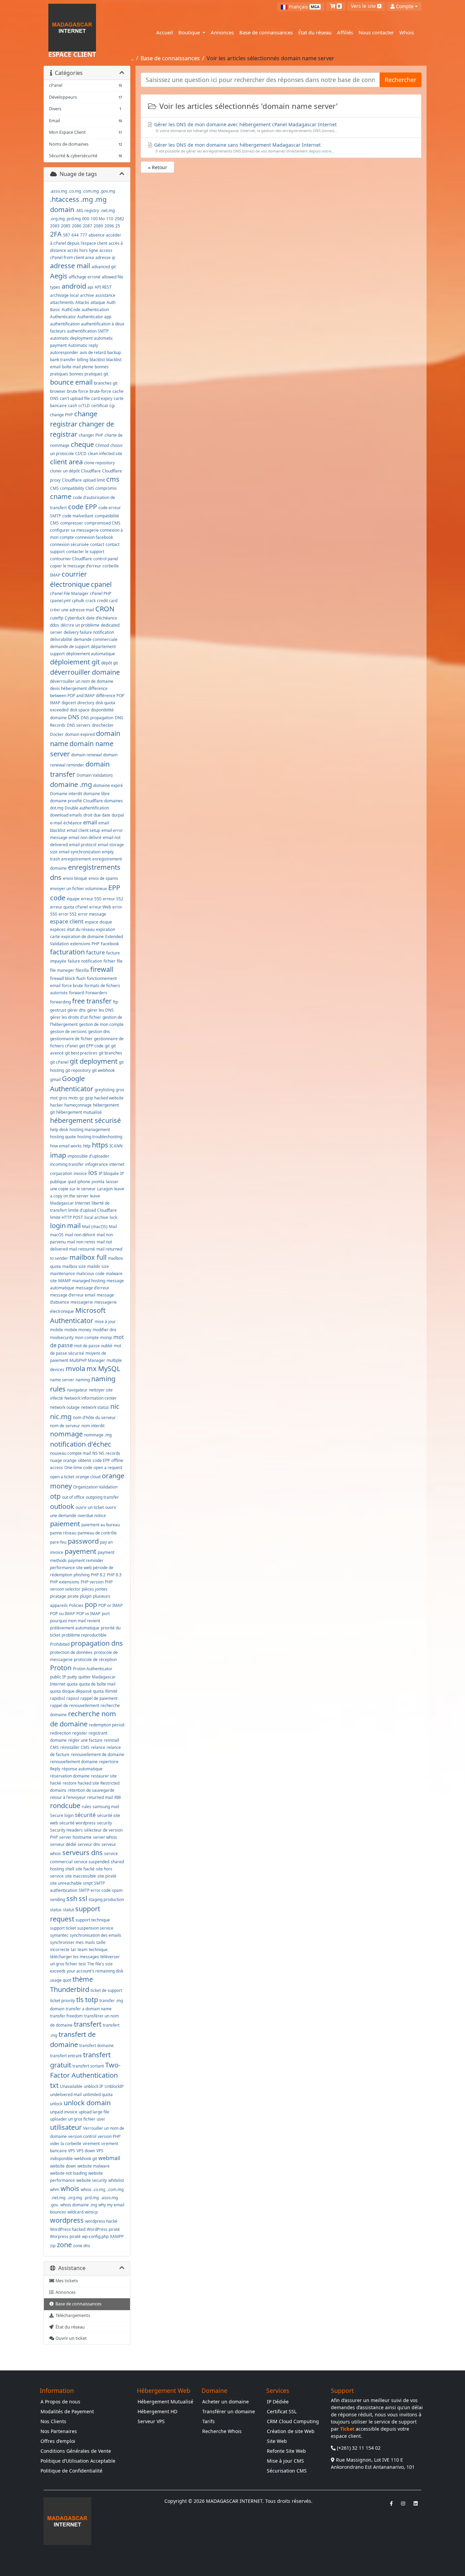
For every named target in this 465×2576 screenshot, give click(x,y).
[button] (404, 7)
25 (118, 226)
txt (54, 2085)
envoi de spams (103, 878)
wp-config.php (95, 2236)
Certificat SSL (282, 2411)
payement (81, 1551)
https (100, 1145)
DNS (74, 717)
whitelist (116, 2180)
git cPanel (59, 1062)
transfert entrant (66, 2056)
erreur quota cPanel (69, 907)
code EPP (83, 507)
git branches (110, 1053)
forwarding (60, 1002)
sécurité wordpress (77, 1823)
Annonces (222, 32)
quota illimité (105, 1691)
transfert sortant (88, 2066)
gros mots (68, 1098)
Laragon (105, 1189)
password (83, 1541)
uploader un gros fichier (73, 2119)
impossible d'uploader (88, 1156)
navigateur (77, 1390)
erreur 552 (113, 899)
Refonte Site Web (286, 2451)
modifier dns (105, 1330)
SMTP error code (95, 1890)
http (87, 1146)
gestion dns (99, 1032)
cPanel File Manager (69, 593)
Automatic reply (83, 345)
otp (55, 1496)
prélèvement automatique (75, 1628)
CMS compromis (101, 488)
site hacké (85, 1869)
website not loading (68, 2173)
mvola (75, 1368)
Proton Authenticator (93, 1669)
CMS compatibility (67, 488)
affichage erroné (85, 277)
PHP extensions (65, 1582)
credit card (107, 601)
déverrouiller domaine (85, 672)
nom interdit (93, 1426)
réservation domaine (70, 1776)
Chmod (102, 445)
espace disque (98, 922)
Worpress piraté (65, 2236)
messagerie (82, 1302)
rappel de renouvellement (75, 1705)
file (120, 961)
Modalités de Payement (67, 2411)
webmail (109, 2158)
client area (66, 462)
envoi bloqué (75, 878)
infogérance (97, 1164)
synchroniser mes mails (73, 1942)
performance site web (71, 1568)
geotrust (58, 1010)
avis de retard (93, 352)
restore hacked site (81, 1783)
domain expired (80, 734)
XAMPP (117, 2236)
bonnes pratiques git (89, 374)
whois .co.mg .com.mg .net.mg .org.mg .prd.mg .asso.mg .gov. (87, 2197)
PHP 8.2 (98, 1575)
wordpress (67, 2220)
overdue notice (92, 1516)
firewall (102, 969)
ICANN (116, 1146)
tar (74, 1950)
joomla (98, 1182)
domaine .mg (71, 784)
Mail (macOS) (95, 1227)
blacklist (97, 360)
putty (72, 1677)
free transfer (92, 1001)
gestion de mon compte (101, 1024)
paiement (65, 1524)
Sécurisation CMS (287, 2471)
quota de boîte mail (97, 1684)
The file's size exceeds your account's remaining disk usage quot (87, 1972)
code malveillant (78, 516)
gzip (89, 1098)
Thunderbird (70, 1989)
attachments (62, 302)
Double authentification (87, 808)
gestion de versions (68, 1032)
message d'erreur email (73, 1295)
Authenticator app (94, 317)
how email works (66, 1146)
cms (113, 479)
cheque (82, 444)
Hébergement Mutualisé (165, 2402)
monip (106, 1338)
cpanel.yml (60, 601)
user (101, 2119)
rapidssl (58, 1698)
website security (92, 2180)
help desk (59, 1130)
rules (86, 1807)
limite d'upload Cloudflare (92, 1210)
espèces (58, 929)
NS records (110, 1453)
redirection (60, 1733)
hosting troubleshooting (100, 1137)
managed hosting (89, 1281)
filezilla (82, 970)
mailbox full (88, 1257)
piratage (58, 1596)
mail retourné (82, 1249)
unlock (56, 2104)
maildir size (98, 1266)
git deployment (94, 1061)
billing (83, 360)
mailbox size (74, 1266)
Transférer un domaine (229, 2411)
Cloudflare (91, 471)
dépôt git (109, 663)
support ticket (63, 1928)
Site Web (277, 2441)
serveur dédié (63, 1844)
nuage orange (63, 1460)
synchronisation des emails (95, 1935)
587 (67, 235)
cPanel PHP (101, 593)
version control (82, 2136)
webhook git (86, 2159)
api (90, 287)
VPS (72, 2151)
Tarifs (209, 2421)
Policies (76, 1605)
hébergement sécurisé (85, 1120)
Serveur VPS (151, 2421)
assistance (105, 295)
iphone (84, 1182)
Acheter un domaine (226, 2402)
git (107, 1046)
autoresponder (64, 352)
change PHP (61, 415)
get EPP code (91, 1046)
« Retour (158, 167)
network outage (65, 1407)
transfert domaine (97, 2046)
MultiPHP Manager (87, 1360)
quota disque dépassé (71, 1691)
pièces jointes (95, 1589)
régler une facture (85, 1740)
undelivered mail (66, 2095)
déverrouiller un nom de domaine (82, 681)
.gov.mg (108, 191)
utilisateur (66, 2127)
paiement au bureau (101, 1525)
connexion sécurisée (69, 544)
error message (92, 914)
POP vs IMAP (88, 1614)
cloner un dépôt (65, 471)
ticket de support (106, 1990)
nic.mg (61, 1416)
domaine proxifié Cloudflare (76, 801)
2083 (55, 226)
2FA (56, 234)
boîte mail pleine (78, 367)
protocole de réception (95, 1660)
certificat (100, 406)
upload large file (94, 2112)
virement (91, 2144)
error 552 (68, 914)
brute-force (100, 391)
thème (83, 1979)
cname (61, 496)
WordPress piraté (103, 2229)
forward (77, 993)
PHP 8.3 (114, 1575)
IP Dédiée (278, 2402)
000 (86, 219)
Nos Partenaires (59, 2431)
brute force (78, 391)
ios (93, 1172)
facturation (67, 952)
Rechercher (400, 80)
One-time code (78, 1468)
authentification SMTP (88, 331)
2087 (87, 226)
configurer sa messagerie (74, 530)
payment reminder (86, 1560)
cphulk (78, 601)
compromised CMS (102, 523)
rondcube (65, 1806)
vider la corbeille (66, 2144)
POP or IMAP (110, 1605)
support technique (93, 1920)
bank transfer (63, 360)
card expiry (102, 398)
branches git (106, 383)
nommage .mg (98, 1435)
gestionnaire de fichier (71, 1039)
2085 (66, 226)
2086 (77, 226)
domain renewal (86, 755)
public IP (58, 1677)
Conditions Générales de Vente (76, 2451)
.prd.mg (73, 219)
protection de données (71, 1652)
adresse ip (105, 257)
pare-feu (58, 1542)
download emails (66, 815)
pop (91, 1604)
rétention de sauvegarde (91, 1790)
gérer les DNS (100, 1010)
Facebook (110, 944)
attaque (98, 302)
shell (70, 1869)
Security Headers (66, 1830)
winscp (91, 2212)
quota (72, 1684)
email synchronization (80, 852)
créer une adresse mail (72, 610)
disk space (80, 710)
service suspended (92, 1862)
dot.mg (57, 808)
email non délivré (85, 838)
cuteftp (57, 618)
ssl (83, 1898)
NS (95, 1453)
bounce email (71, 382)
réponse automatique (82, 1769)
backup (114, 352)
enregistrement (76, 859)
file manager (62, 970)
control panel (106, 559)
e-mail (56, 823)
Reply (55, 1769)
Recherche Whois (222, 2431)
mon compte (87, 1338)
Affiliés (345, 32)
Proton (61, 1668)
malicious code (90, 1274)
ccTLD (84, 406)
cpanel (101, 584)
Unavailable (71, 2086)
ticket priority (62, 2001)
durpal (118, 815)
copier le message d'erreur (76, 566)
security (105, 1823)
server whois (105, 1837)
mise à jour (105, 1322)
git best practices (81, 1053)
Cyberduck (75, 618)
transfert (88, 2024)
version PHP (109, 2136)
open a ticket (62, 1477)
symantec (59, 1935)
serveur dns (89, 1844)
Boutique (190, 32)
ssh (72, 1898)
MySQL (109, 1368)
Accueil (165, 32)
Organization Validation (95, 1487)
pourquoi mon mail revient (75, 1621)
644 (75, 235)
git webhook (103, 1070)
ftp (116, 1002)
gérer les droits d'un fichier (76, 1017)
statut (68, 1910)
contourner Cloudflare (71, 559)
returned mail (100, 1797)
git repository (78, 1070)
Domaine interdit (66, 794)
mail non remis (81, 1242)
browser (58, 391)
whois (70, 2188)
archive (87, 295)
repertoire (109, 1762)
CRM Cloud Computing (293, 2421)
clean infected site (105, 454)
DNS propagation (97, 718)
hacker (57, 1105)
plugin (86, 1596)
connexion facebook (94, 537)
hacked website (109, 1098)
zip (53, 2246)
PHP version (92, 1582)
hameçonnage (78, 1105)
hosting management (90, 1130)
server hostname (75, 1837)
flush (81, 978)
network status (95, 1407)
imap (58, 1155)
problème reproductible (84, 1635)
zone (64, 2245)
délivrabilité (61, 639)
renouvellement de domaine (98, 1754)
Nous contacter (376, 32)
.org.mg (57, 219)
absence (97, 235)
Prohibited (60, 1644)
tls (80, 2000)
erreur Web (100, 907)
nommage (66, 1434)
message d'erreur (92, 1288)
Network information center (91, 1398)
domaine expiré (108, 785)
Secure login (62, 1815)
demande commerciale (95, 639)
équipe (73, 899)
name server (62, 1380)
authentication (95, 310)
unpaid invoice (64, 2112)
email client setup (83, 830)
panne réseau (63, 1533)
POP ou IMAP (62, 1614)
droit (88, 815)
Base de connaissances (266, 32)
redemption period (107, 1725)
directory (86, 703)
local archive (96, 1217)
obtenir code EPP (94, 1460)
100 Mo (98, 219)
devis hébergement (68, 688)
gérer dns (77, 1010)
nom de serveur (65, 1426)
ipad (72, 1182)
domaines (114, 801)
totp (92, 2000)
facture (95, 952)
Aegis (59, 276)
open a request (108, 1468)
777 (84, 235)
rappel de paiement (99, 1698)
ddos (55, 625)
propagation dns (97, 1643)
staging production (106, 1899)
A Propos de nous (60, 2402)
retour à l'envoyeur (68, 1797)
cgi (112, 406)
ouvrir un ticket (90, 1507)
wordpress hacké (101, 2221)
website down (63, 2166)
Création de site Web (291, 2431)
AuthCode (71, 310)
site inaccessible (81, 1876)
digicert (69, 703)
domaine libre (97, 794)
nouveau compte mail (70, 1453)
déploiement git (75, 662)
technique (98, 1950)
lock (113, 1217)
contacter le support (85, 552)
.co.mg (75, 191)
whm (55, 2189)
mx (92, 1368)
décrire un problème (80, 625)
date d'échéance (102, 618)
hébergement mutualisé (79, 1112)
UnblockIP (114, 2086)
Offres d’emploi (58, 2441)
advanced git (104, 267)
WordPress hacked (68, 2229)
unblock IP (93, 2086)
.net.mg (108, 211)
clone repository (99, 463)
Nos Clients (53, 2421)
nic (115, 1406)
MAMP (65, 1281)
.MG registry (87, 211)
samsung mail (106, 1807)
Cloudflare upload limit (83, 480)
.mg (87, 199)
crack (91, 601)
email (90, 822)
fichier (109, 961)
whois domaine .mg (79, 2205)
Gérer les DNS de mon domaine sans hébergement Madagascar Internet (244, 148)
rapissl (73, 1698)
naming (83, 1380)
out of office (73, 1497)
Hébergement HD (157, 2411)
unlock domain (87, 2103)
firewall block (62, 978)
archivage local (64, 295)
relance (98, 1747)
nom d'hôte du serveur (94, 1418)
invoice (80, 1173)
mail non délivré (80, 1235)
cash (73, 406)
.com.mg (91, 191)
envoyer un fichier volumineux (78, 889)
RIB (118, 1797)
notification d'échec (81, 1444)
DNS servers (79, 725)
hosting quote (63, 1137)
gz (82, 1098)
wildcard (75, 2212)
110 (110, 219)
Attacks (82, 302)
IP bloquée (109, 1173)
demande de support (70, 647)
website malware (93, 2166)
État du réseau (315, 32)
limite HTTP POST (67, 1217)
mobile (57, 1330)
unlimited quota (98, 2095)
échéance (73, 823)
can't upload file (75, 398)
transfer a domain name (89, 2009)
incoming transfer (67, 1164)
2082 (119, 219)
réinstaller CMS (75, 1747)
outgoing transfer (102, 1497)
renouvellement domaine (74, 1762)
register (80, 1733)
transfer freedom (66, 2016)
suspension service (95, 1928)
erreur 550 (91, 899)
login (58, 1226)
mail (74, 1226)
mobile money (78, 1330)
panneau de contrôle (97, 1533)
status (56, 1910)
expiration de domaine (83, 937)
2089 (98, 226)
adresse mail (70, 266)
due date (102, 815)
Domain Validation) (95, 775)
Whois (407, 32)
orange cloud (88, 1477)
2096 (109, 226)
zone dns (82, 2246)
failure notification (85, 961)
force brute (73, 986)
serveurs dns (83, 1853)
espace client (67, 921)
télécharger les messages (75, 1957)
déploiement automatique (91, 654)
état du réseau (81, 929)
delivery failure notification (89, 632)
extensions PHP (85, 944)
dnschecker (103, 725)
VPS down (86, 2151)
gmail (55, 1080)
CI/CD (81, 454)
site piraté (107, 1876)
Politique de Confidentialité (71, 2471)
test (82, 1964)
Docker (57, 734)
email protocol (83, 845)
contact (97, 544)
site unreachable (66, 1883)
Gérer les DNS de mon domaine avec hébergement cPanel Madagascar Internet (245, 127)
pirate (73, 1596)
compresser (72, 523)
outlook (62, 1506)
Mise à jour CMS (285, 2461)
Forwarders (96, 993)
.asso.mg (59, 191)
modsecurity (62, 1338)
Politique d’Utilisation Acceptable (78, 2461)
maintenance (62, 1274)
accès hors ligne (83, 250)
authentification (65, 324)
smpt (88, 1883)
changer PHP (91, 435)
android (74, 286)
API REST (103, 287)
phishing (82, 1575)
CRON (105, 609)
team (83, 1950)
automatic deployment (71, 338)
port (106, 1614)
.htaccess (65, 199)
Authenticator (63, 317)
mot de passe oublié (93, 1346)
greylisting (105, 1090)
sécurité (85, 1815)
